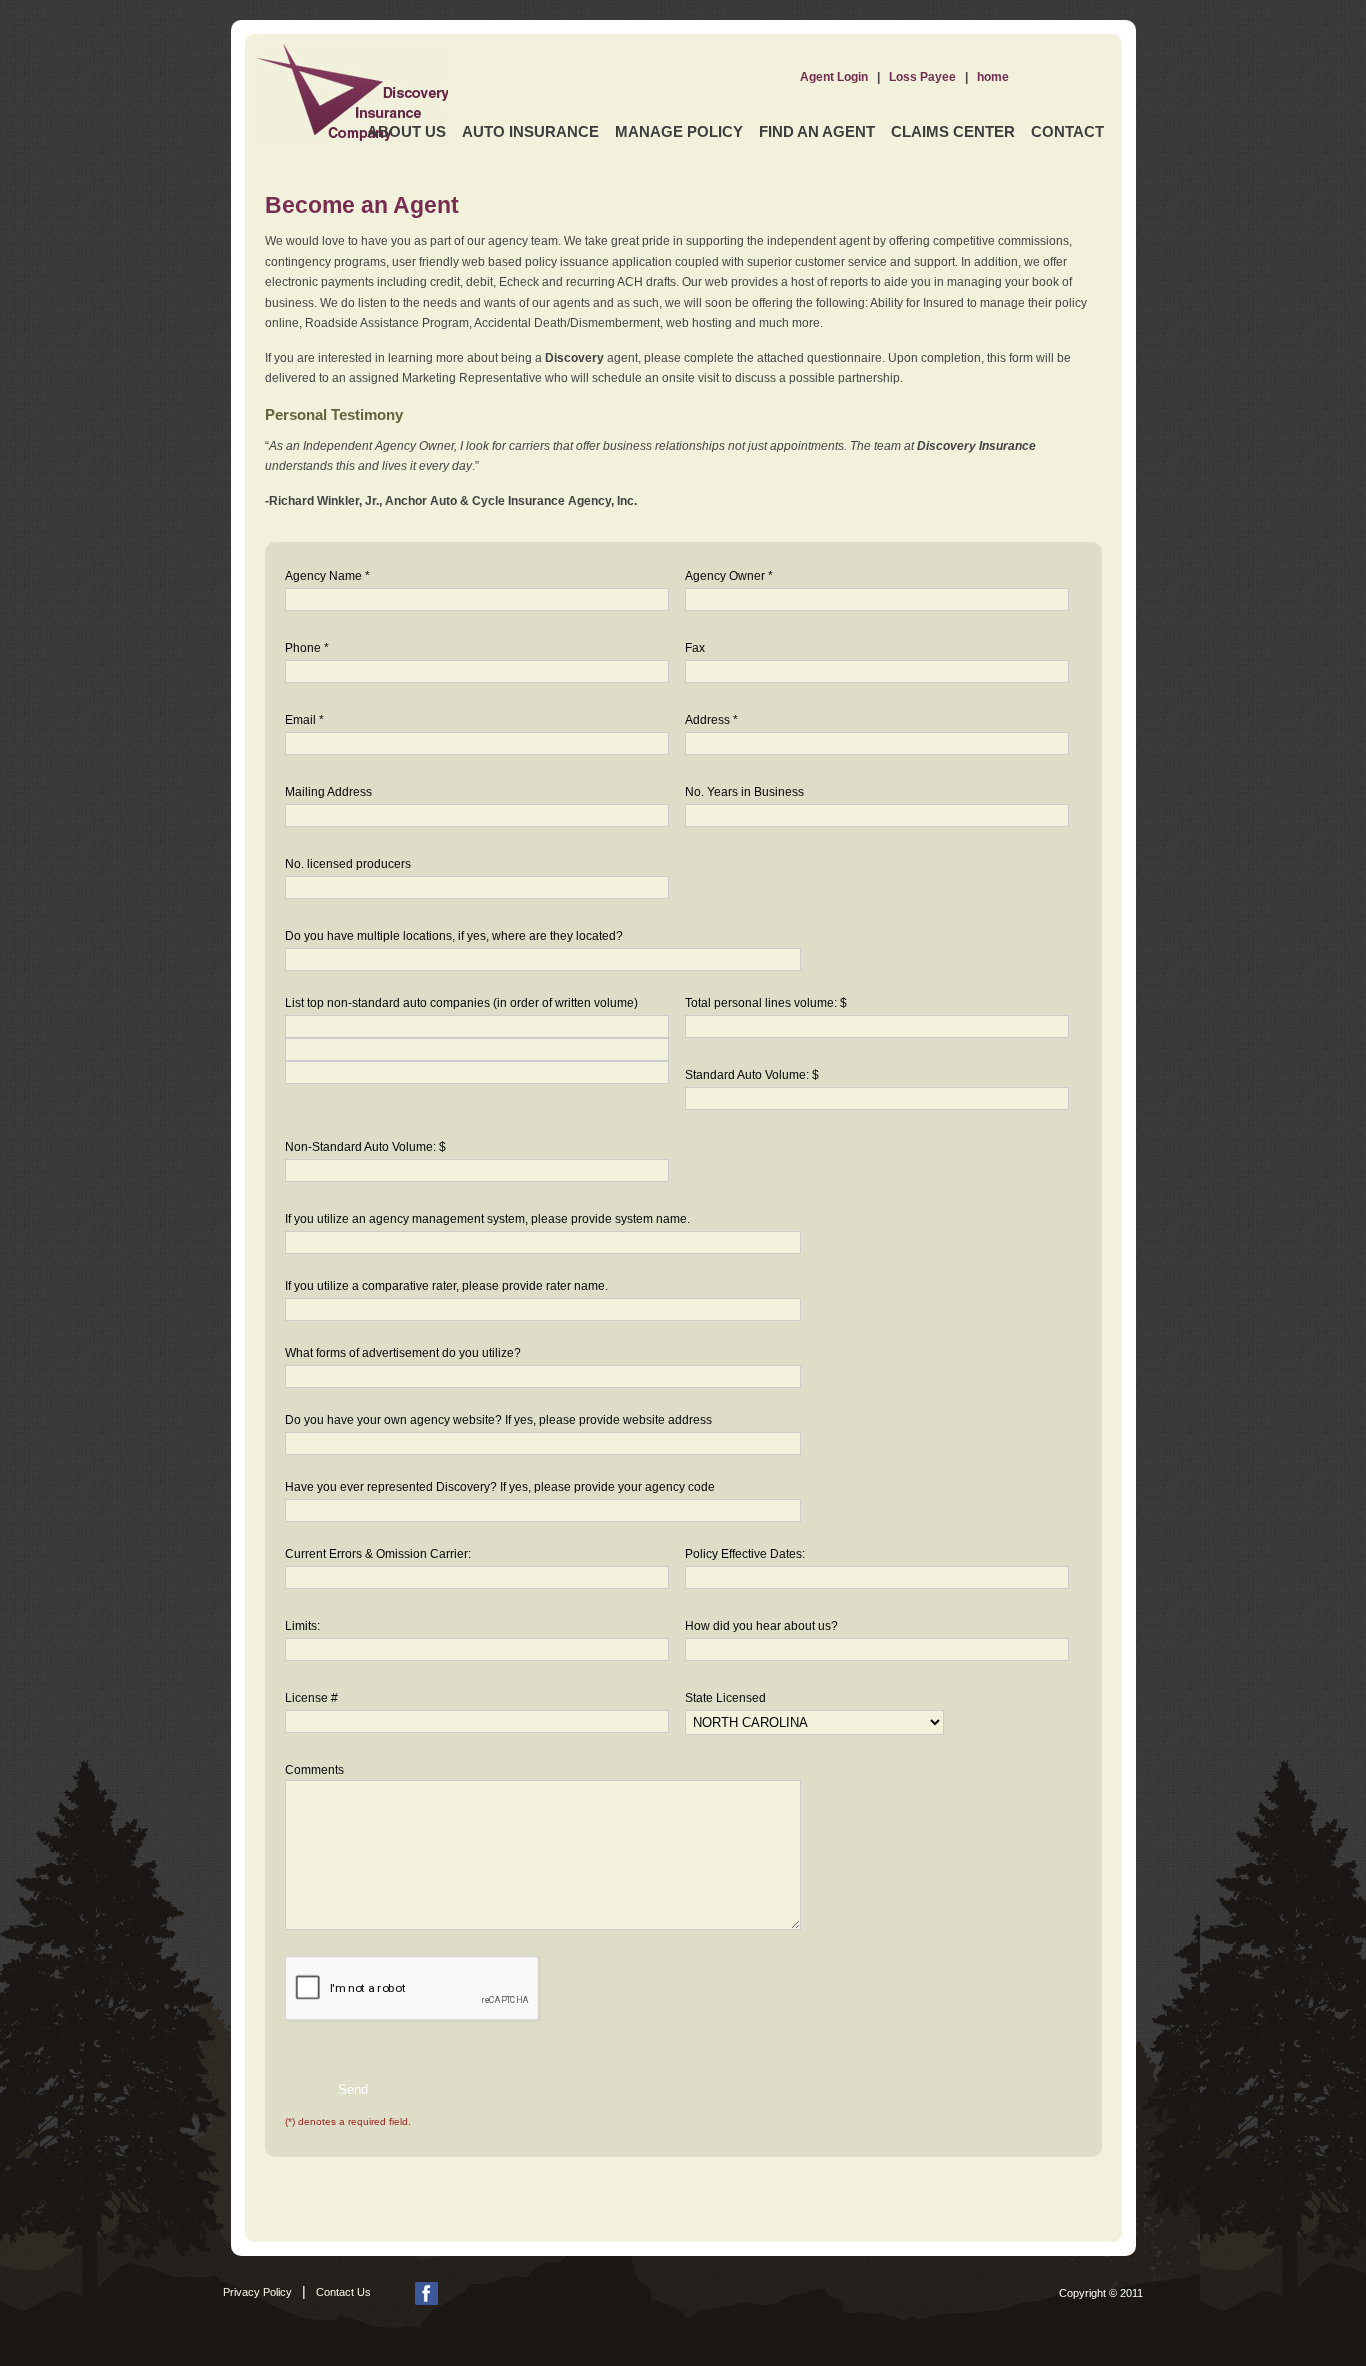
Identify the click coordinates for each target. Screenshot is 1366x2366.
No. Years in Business (744, 792)
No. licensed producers (348, 864)
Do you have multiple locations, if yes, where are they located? (454, 936)
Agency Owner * (729, 576)
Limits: (302, 1626)
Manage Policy (679, 131)
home (993, 77)
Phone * (307, 648)
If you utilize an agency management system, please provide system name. (487, 1219)
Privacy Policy (257, 2292)
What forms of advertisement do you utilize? (403, 1353)
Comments (314, 1770)
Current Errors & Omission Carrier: (378, 1554)
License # (311, 1698)
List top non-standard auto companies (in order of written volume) (461, 1003)
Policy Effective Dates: (745, 1554)
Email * (304, 720)
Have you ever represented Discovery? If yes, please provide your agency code (500, 1487)
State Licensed (725, 1698)
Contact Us (343, 2292)
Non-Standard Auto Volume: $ (365, 1147)
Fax (695, 648)
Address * (711, 720)
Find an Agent (817, 131)
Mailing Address (328, 792)
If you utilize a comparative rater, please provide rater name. (446, 1286)
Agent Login (834, 77)
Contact (1067, 131)
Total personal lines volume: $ (766, 1003)
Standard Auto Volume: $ (752, 1075)
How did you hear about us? (761, 1626)
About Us (406, 131)
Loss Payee (922, 77)
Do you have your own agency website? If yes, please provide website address (498, 1420)
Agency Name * (327, 576)
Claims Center (953, 131)
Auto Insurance (530, 131)
